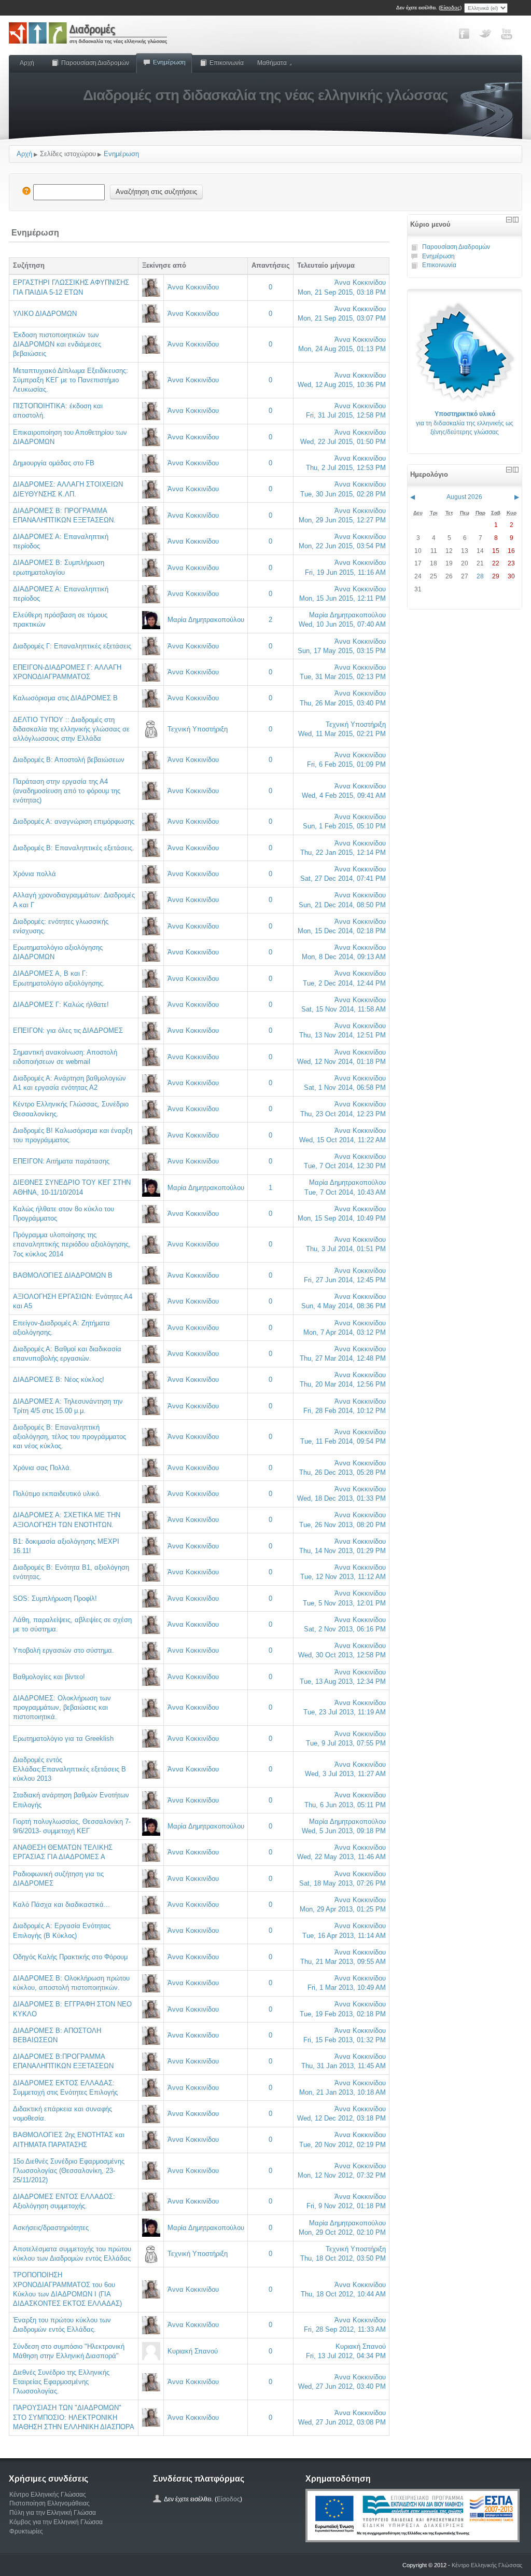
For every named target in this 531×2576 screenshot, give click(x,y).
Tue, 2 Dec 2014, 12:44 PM (344, 983)
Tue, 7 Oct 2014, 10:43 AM (345, 1192)
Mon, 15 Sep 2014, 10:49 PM (342, 1218)
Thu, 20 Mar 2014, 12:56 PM (343, 1384)
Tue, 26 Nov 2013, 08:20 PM (343, 1525)
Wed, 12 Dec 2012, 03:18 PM (341, 2118)
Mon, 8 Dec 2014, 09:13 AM (344, 957)
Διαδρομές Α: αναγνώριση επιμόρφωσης (74, 821)
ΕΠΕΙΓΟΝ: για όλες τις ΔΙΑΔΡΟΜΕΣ (68, 1030)
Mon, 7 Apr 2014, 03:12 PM (345, 1332)
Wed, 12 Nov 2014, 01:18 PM (341, 1062)
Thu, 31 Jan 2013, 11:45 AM (344, 2066)
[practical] (465, 351)
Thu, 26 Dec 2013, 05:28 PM (343, 1472)
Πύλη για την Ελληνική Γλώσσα (53, 2513)
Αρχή (27, 63)
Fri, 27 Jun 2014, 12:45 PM (345, 1280)
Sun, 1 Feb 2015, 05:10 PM (344, 826)
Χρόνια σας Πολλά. (42, 1468)
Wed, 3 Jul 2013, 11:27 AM (345, 1774)
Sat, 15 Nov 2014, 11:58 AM (344, 1009)
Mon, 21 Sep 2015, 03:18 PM (342, 292)
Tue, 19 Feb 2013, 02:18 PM (343, 2014)
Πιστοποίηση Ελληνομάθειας (50, 2503)
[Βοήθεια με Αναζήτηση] (26, 192)
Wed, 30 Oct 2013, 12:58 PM (342, 1655)
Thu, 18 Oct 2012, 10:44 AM (343, 2294)
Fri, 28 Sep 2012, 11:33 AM (345, 2329)
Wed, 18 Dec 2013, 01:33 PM (341, 1498)
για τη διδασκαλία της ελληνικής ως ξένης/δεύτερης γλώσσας (465, 423)
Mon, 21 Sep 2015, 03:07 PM (342, 318)
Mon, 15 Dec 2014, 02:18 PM (342, 931)
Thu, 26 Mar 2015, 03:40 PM (343, 703)
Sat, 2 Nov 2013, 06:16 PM (345, 1629)
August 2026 (464, 497)
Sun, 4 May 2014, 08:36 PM (344, 1306)
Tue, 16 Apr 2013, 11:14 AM (344, 1936)
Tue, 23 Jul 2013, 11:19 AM (345, 1712)
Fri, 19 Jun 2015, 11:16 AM (345, 572)
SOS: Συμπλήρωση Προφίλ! (55, 1598)
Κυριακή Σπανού (193, 2351)
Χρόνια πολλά (34, 874)
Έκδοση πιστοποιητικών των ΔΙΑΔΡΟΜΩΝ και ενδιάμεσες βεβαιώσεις (57, 344)
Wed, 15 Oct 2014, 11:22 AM (343, 1140)
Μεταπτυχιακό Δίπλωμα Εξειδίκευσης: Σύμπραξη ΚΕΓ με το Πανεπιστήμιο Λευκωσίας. (71, 380)
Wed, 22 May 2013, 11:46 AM (341, 1857)
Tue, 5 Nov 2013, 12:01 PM (344, 1603)
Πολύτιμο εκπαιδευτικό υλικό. (57, 1494)
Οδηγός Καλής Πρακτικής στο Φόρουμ (70, 1957)
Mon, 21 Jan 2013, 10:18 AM (343, 2092)
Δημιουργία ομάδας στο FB (54, 463)
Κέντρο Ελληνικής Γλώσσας (48, 2495)
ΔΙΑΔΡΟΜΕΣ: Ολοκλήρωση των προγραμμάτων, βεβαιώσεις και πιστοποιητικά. (62, 1707)
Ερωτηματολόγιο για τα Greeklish (63, 1739)
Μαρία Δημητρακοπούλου (206, 620)
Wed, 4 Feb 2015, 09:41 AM (344, 795)
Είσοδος (450, 8)
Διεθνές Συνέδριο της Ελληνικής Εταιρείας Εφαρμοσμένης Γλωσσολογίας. (61, 2382)
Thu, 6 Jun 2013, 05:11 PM (345, 1805)
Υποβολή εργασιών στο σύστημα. (64, 1650)
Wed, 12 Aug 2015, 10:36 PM (342, 385)
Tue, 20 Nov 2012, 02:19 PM (343, 2145)
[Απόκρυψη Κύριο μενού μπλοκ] (509, 220)
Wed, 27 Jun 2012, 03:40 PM (342, 2386)
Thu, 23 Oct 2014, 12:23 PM (343, 1114)
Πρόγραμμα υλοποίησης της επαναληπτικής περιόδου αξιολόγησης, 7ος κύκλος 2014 (72, 1244)
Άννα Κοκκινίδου (193, 287)
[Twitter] (485, 34)
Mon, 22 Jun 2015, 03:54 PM (342, 546)
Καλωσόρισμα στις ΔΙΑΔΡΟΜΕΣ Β (65, 698)
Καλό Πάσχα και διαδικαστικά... (61, 1905)
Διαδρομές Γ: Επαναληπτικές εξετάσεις (72, 646)
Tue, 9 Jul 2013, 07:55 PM (346, 1743)
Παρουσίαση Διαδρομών (95, 63)
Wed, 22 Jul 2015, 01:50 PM (343, 442)
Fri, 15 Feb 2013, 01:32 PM (345, 2040)
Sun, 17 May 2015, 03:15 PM (342, 651)
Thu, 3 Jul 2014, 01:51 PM (346, 1249)
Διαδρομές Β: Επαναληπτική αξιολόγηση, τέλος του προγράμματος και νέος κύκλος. (69, 1437)
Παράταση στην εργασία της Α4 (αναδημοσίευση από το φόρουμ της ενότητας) (67, 791)
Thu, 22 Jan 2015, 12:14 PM (343, 853)
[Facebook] (464, 34)
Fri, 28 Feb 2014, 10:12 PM (345, 1411)
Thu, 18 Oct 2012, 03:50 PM (343, 2258)
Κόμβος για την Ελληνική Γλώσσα (56, 2522)
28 (480, 576)
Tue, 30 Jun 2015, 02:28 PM (343, 494)
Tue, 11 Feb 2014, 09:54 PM (343, 1441)
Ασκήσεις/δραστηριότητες (51, 2228)
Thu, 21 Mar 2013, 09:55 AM (343, 1962)
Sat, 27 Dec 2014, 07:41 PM (343, 878)
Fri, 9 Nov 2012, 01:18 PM (346, 2206)
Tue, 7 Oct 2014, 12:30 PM (345, 1166)
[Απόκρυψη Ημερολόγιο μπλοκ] (509, 470)
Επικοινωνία (227, 63)
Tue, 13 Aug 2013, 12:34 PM (343, 1681)
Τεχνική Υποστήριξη (198, 729)
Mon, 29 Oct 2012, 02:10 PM (342, 2232)
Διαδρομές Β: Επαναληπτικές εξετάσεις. (74, 848)
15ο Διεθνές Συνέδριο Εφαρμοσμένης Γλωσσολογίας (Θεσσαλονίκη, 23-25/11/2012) (69, 2171)
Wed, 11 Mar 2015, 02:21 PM (342, 734)
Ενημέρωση (169, 62)
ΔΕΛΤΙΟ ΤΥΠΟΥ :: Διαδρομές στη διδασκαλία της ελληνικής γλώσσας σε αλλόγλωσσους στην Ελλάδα (71, 729)
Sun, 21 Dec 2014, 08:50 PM (342, 905)
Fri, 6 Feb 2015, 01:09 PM (346, 764)
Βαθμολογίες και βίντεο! (49, 1677)
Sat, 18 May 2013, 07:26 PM (343, 1883)
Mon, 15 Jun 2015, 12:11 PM (343, 598)
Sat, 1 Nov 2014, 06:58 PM (345, 1088)
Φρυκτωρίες (26, 2531)
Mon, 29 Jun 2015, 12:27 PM (342, 520)
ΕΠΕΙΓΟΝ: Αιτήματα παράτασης (61, 1161)
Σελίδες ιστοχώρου (68, 154)
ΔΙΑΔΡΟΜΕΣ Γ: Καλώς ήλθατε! (61, 1005)
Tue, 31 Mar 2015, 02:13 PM (343, 677)
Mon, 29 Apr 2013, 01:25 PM (343, 1909)
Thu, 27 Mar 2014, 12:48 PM (343, 1358)
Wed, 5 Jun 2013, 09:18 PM (344, 1831)
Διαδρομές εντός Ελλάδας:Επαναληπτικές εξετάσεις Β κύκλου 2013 (69, 1769)
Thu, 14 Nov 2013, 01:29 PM (343, 1551)
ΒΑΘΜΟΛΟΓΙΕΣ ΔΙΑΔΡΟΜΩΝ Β (63, 1275)
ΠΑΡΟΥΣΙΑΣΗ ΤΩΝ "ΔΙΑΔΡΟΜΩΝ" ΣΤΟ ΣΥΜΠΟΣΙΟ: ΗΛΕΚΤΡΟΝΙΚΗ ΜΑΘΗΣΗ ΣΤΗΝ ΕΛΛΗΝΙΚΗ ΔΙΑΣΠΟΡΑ (74, 2417)
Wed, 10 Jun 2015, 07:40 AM (342, 624)
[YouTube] (507, 34)
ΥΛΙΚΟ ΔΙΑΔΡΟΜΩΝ (45, 314)
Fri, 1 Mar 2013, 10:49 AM (347, 1988)
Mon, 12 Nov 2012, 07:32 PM (342, 2175)
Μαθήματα (272, 63)
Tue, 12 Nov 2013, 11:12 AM (343, 1577)
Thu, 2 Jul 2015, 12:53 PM (346, 468)
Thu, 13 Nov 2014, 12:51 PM (343, 1035)
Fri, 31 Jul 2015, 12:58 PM (346, 415)
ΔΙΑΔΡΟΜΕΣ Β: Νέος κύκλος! (59, 1380)
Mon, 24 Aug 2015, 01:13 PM (342, 349)
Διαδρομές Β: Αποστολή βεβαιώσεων (69, 760)
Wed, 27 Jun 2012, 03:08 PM (342, 2422)
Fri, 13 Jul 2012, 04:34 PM (346, 2356)
